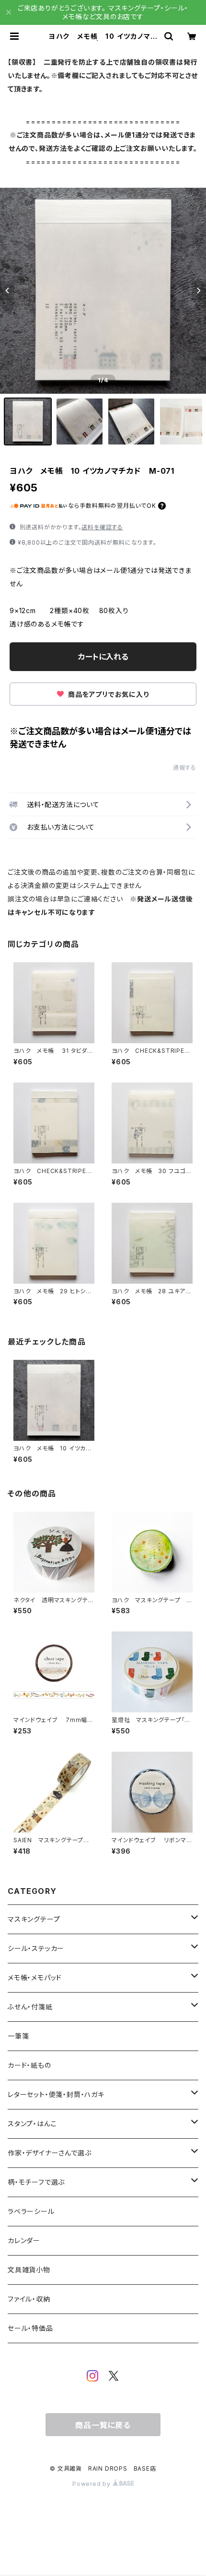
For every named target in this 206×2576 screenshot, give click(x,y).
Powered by (92, 2484)
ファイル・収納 (29, 2299)
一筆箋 (18, 2036)
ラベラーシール (31, 2211)
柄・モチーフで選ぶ (36, 2182)
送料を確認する (102, 527)
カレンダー (24, 2240)
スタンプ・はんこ (32, 2124)
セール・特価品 (30, 2328)
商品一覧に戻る (103, 2425)
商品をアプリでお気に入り (107, 694)
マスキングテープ (34, 1919)
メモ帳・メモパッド (35, 1978)
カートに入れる (103, 657)
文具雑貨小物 (29, 2270)
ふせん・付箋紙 (30, 2007)
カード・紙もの (29, 2065)
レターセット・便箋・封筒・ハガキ (56, 2094)
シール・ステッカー (36, 1948)
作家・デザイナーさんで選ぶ (49, 2153)
